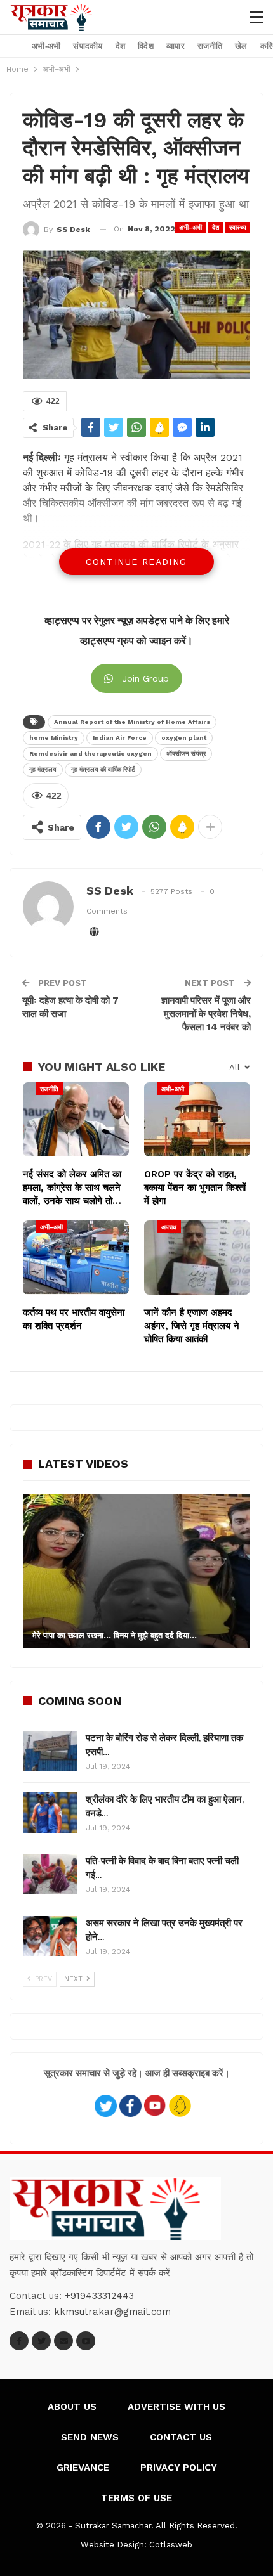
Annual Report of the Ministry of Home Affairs (132, 722)
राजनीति (210, 46)
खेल (241, 46)
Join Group (145, 678)
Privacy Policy (179, 2468)
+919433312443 (99, 2296)
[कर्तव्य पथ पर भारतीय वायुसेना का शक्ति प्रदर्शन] (76, 1258)
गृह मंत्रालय (43, 769)
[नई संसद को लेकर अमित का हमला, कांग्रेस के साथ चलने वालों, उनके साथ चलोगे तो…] (76, 1119)
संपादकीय (88, 46)
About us (72, 2407)
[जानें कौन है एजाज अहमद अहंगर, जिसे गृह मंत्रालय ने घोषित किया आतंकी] (197, 1258)
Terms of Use (136, 2498)
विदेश (146, 46)
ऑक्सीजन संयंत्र (186, 754)
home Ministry (54, 738)
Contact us (181, 2437)
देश (121, 46)
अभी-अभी (46, 46)
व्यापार (176, 46)
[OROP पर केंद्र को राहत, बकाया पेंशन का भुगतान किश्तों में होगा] (197, 1119)
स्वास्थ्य (238, 227)
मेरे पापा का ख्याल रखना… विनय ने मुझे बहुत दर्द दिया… (115, 1635)
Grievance (83, 2468)
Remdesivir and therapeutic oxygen (90, 754)
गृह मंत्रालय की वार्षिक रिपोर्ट (103, 769)
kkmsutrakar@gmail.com (112, 2312)
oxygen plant (184, 738)
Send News (90, 2437)
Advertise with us (176, 2407)
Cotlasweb (171, 2545)
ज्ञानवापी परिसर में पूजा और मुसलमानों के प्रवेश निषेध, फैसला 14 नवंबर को (206, 1014)
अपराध (169, 1227)
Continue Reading (136, 562)
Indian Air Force (120, 738)
